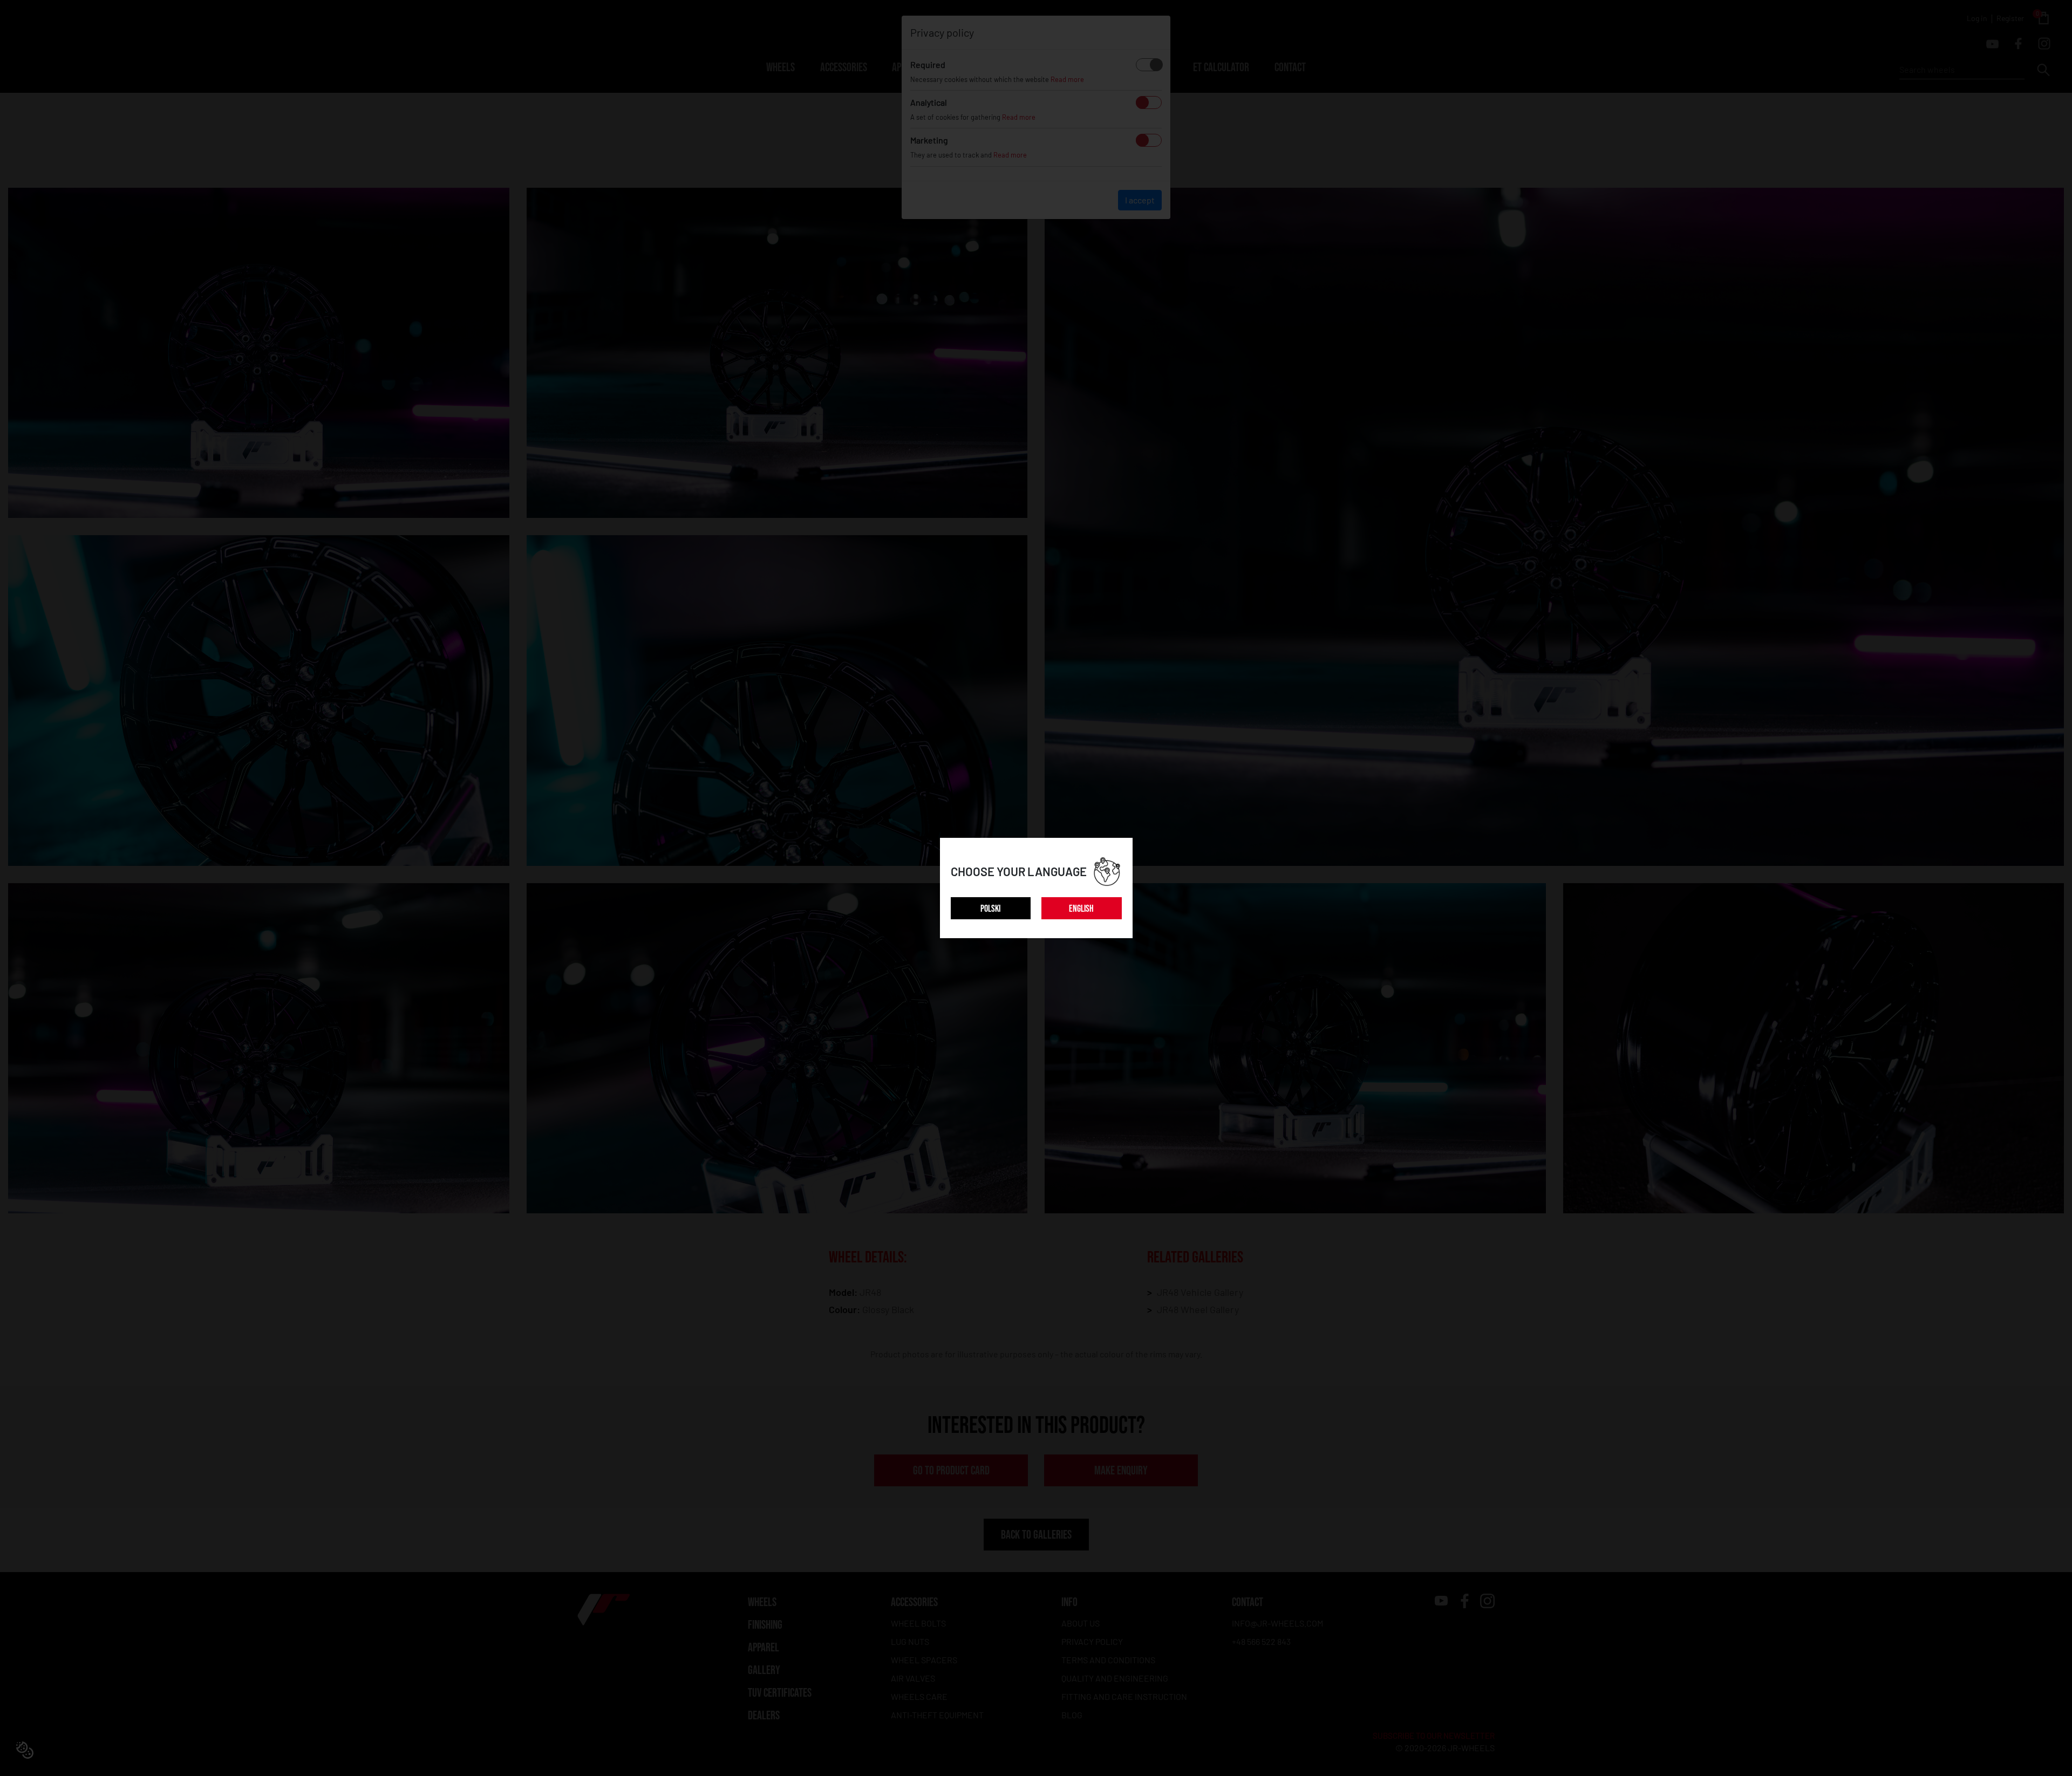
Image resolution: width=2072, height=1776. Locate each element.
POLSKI (990, 909)
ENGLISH (1081, 909)
